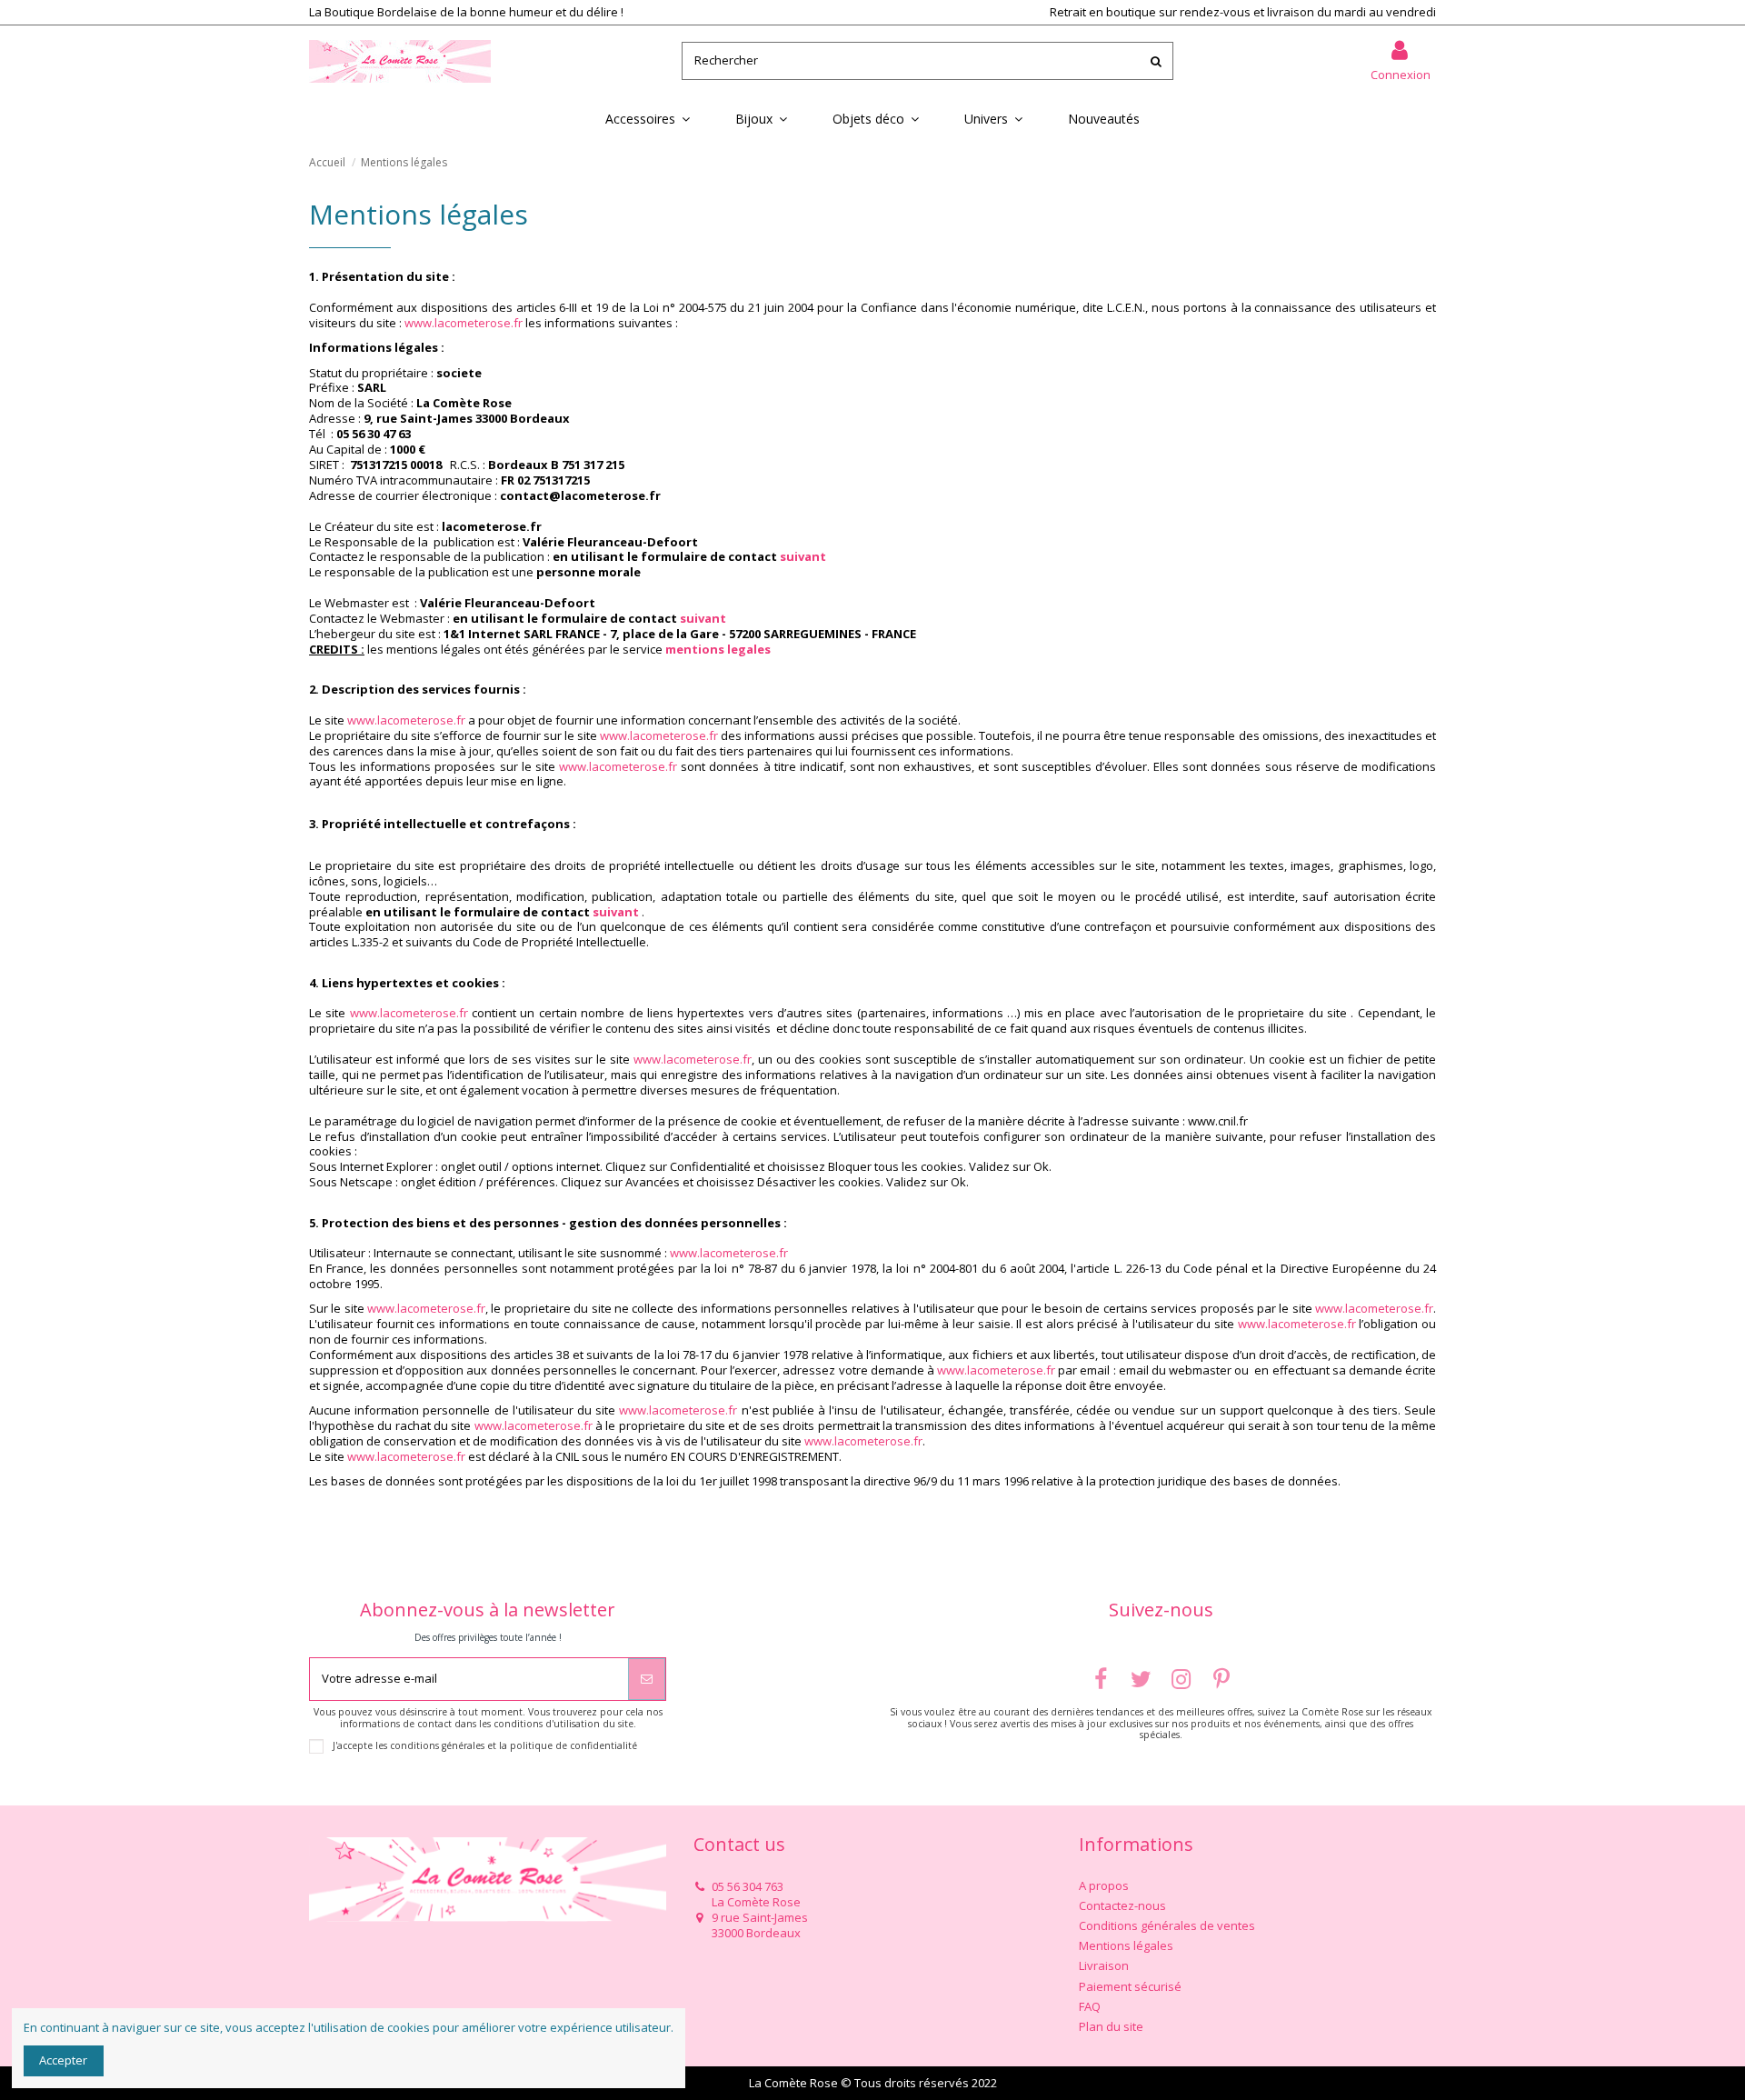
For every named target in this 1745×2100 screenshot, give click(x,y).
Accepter (63, 2060)
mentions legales (718, 649)
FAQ (1090, 2007)
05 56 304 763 (748, 1886)
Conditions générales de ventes (1167, 1926)
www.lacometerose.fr (464, 323)
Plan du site (1111, 2027)
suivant (803, 556)
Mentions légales (1126, 1946)
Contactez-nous (1122, 1906)
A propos (1104, 1886)
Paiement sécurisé (1130, 1987)
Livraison (1104, 1966)
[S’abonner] (647, 1679)
